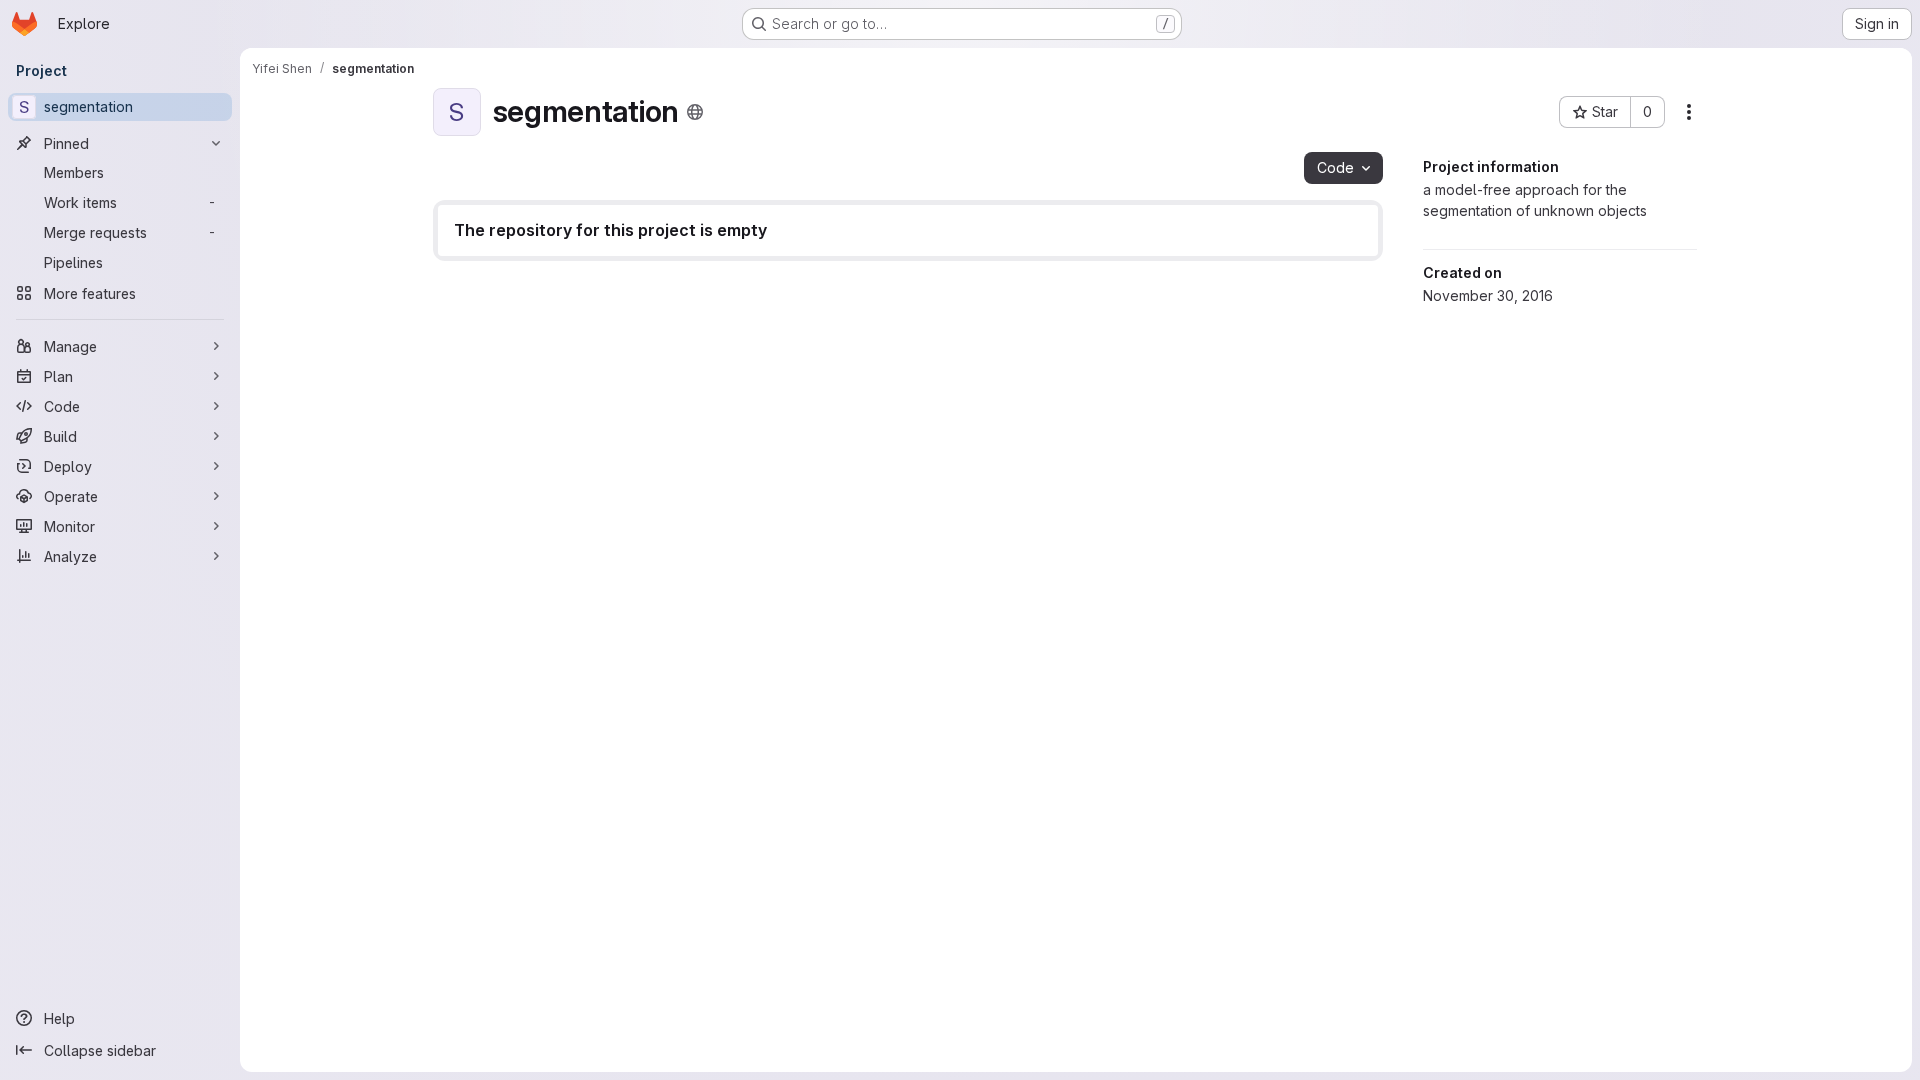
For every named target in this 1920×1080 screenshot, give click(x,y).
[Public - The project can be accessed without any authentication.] (695, 112)
